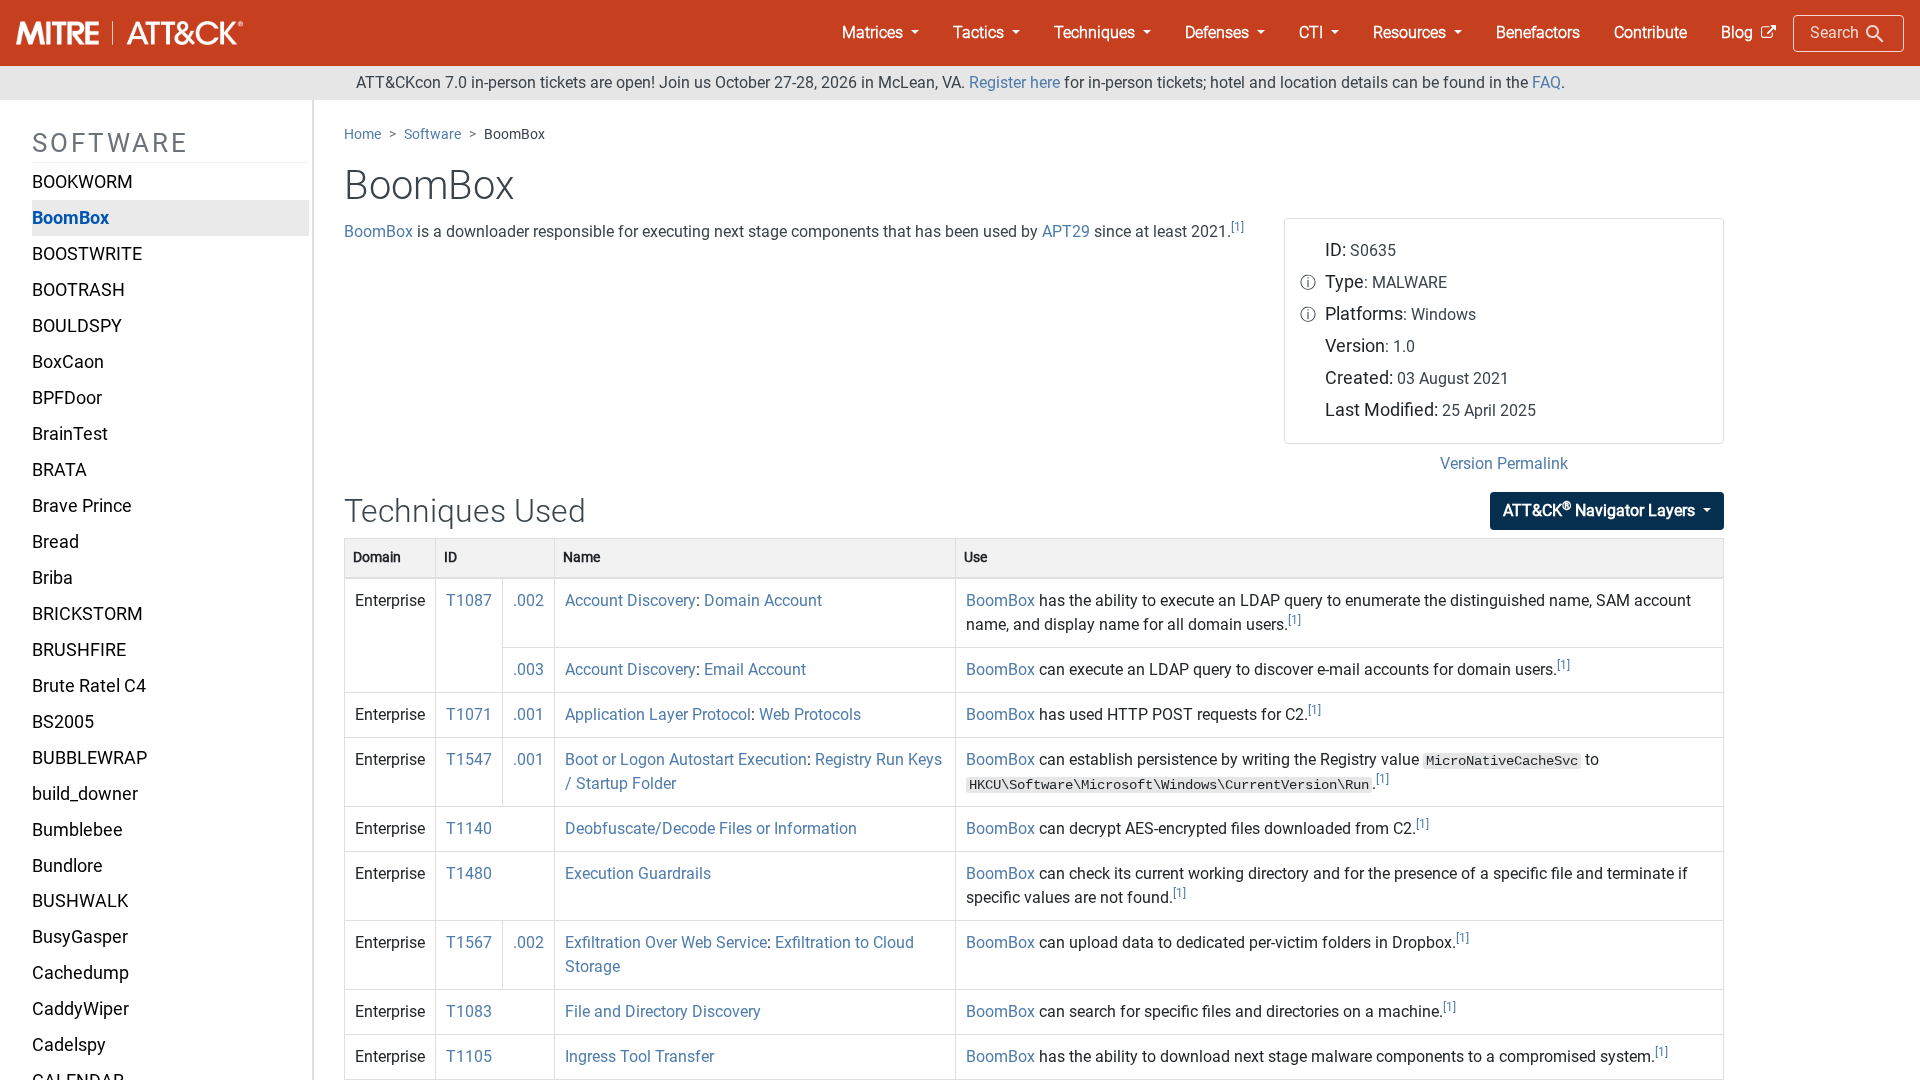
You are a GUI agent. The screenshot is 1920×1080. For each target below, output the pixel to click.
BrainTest (70, 434)
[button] (880, 33)
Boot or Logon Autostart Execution (686, 759)
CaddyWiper (80, 1009)
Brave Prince (82, 506)
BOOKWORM (82, 182)
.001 (528, 714)
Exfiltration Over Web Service (666, 942)
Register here (1014, 82)
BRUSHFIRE (79, 650)
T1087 (469, 600)
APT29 (1066, 231)
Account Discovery (630, 600)
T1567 (469, 942)
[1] (1237, 227)
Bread (55, 542)
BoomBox (70, 218)
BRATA (59, 470)
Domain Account (763, 600)
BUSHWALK (80, 901)
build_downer (85, 794)
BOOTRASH (78, 290)
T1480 (469, 873)
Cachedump (80, 973)
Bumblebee (77, 830)
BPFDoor (67, 398)
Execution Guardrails (638, 873)
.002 (528, 600)
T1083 (469, 1011)
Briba (52, 578)
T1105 (469, 1056)
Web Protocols (810, 714)
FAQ (1546, 82)
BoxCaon (68, 362)
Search (1836, 32)
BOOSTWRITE (87, 254)
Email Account (755, 669)
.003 (528, 669)
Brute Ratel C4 (89, 686)
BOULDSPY (77, 326)
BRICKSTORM (87, 614)
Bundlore (67, 866)
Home (362, 134)
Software (432, 134)
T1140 (469, 828)
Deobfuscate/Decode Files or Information (711, 828)
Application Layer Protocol (658, 714)
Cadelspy (69, 1045)
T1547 (469, 759)
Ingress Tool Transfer (639, 1056)
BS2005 (63, 722)
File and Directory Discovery (663, 1011)
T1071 (469, 714)
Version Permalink (1504, 463)
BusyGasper (80, 937)
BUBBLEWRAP (89, 758)
